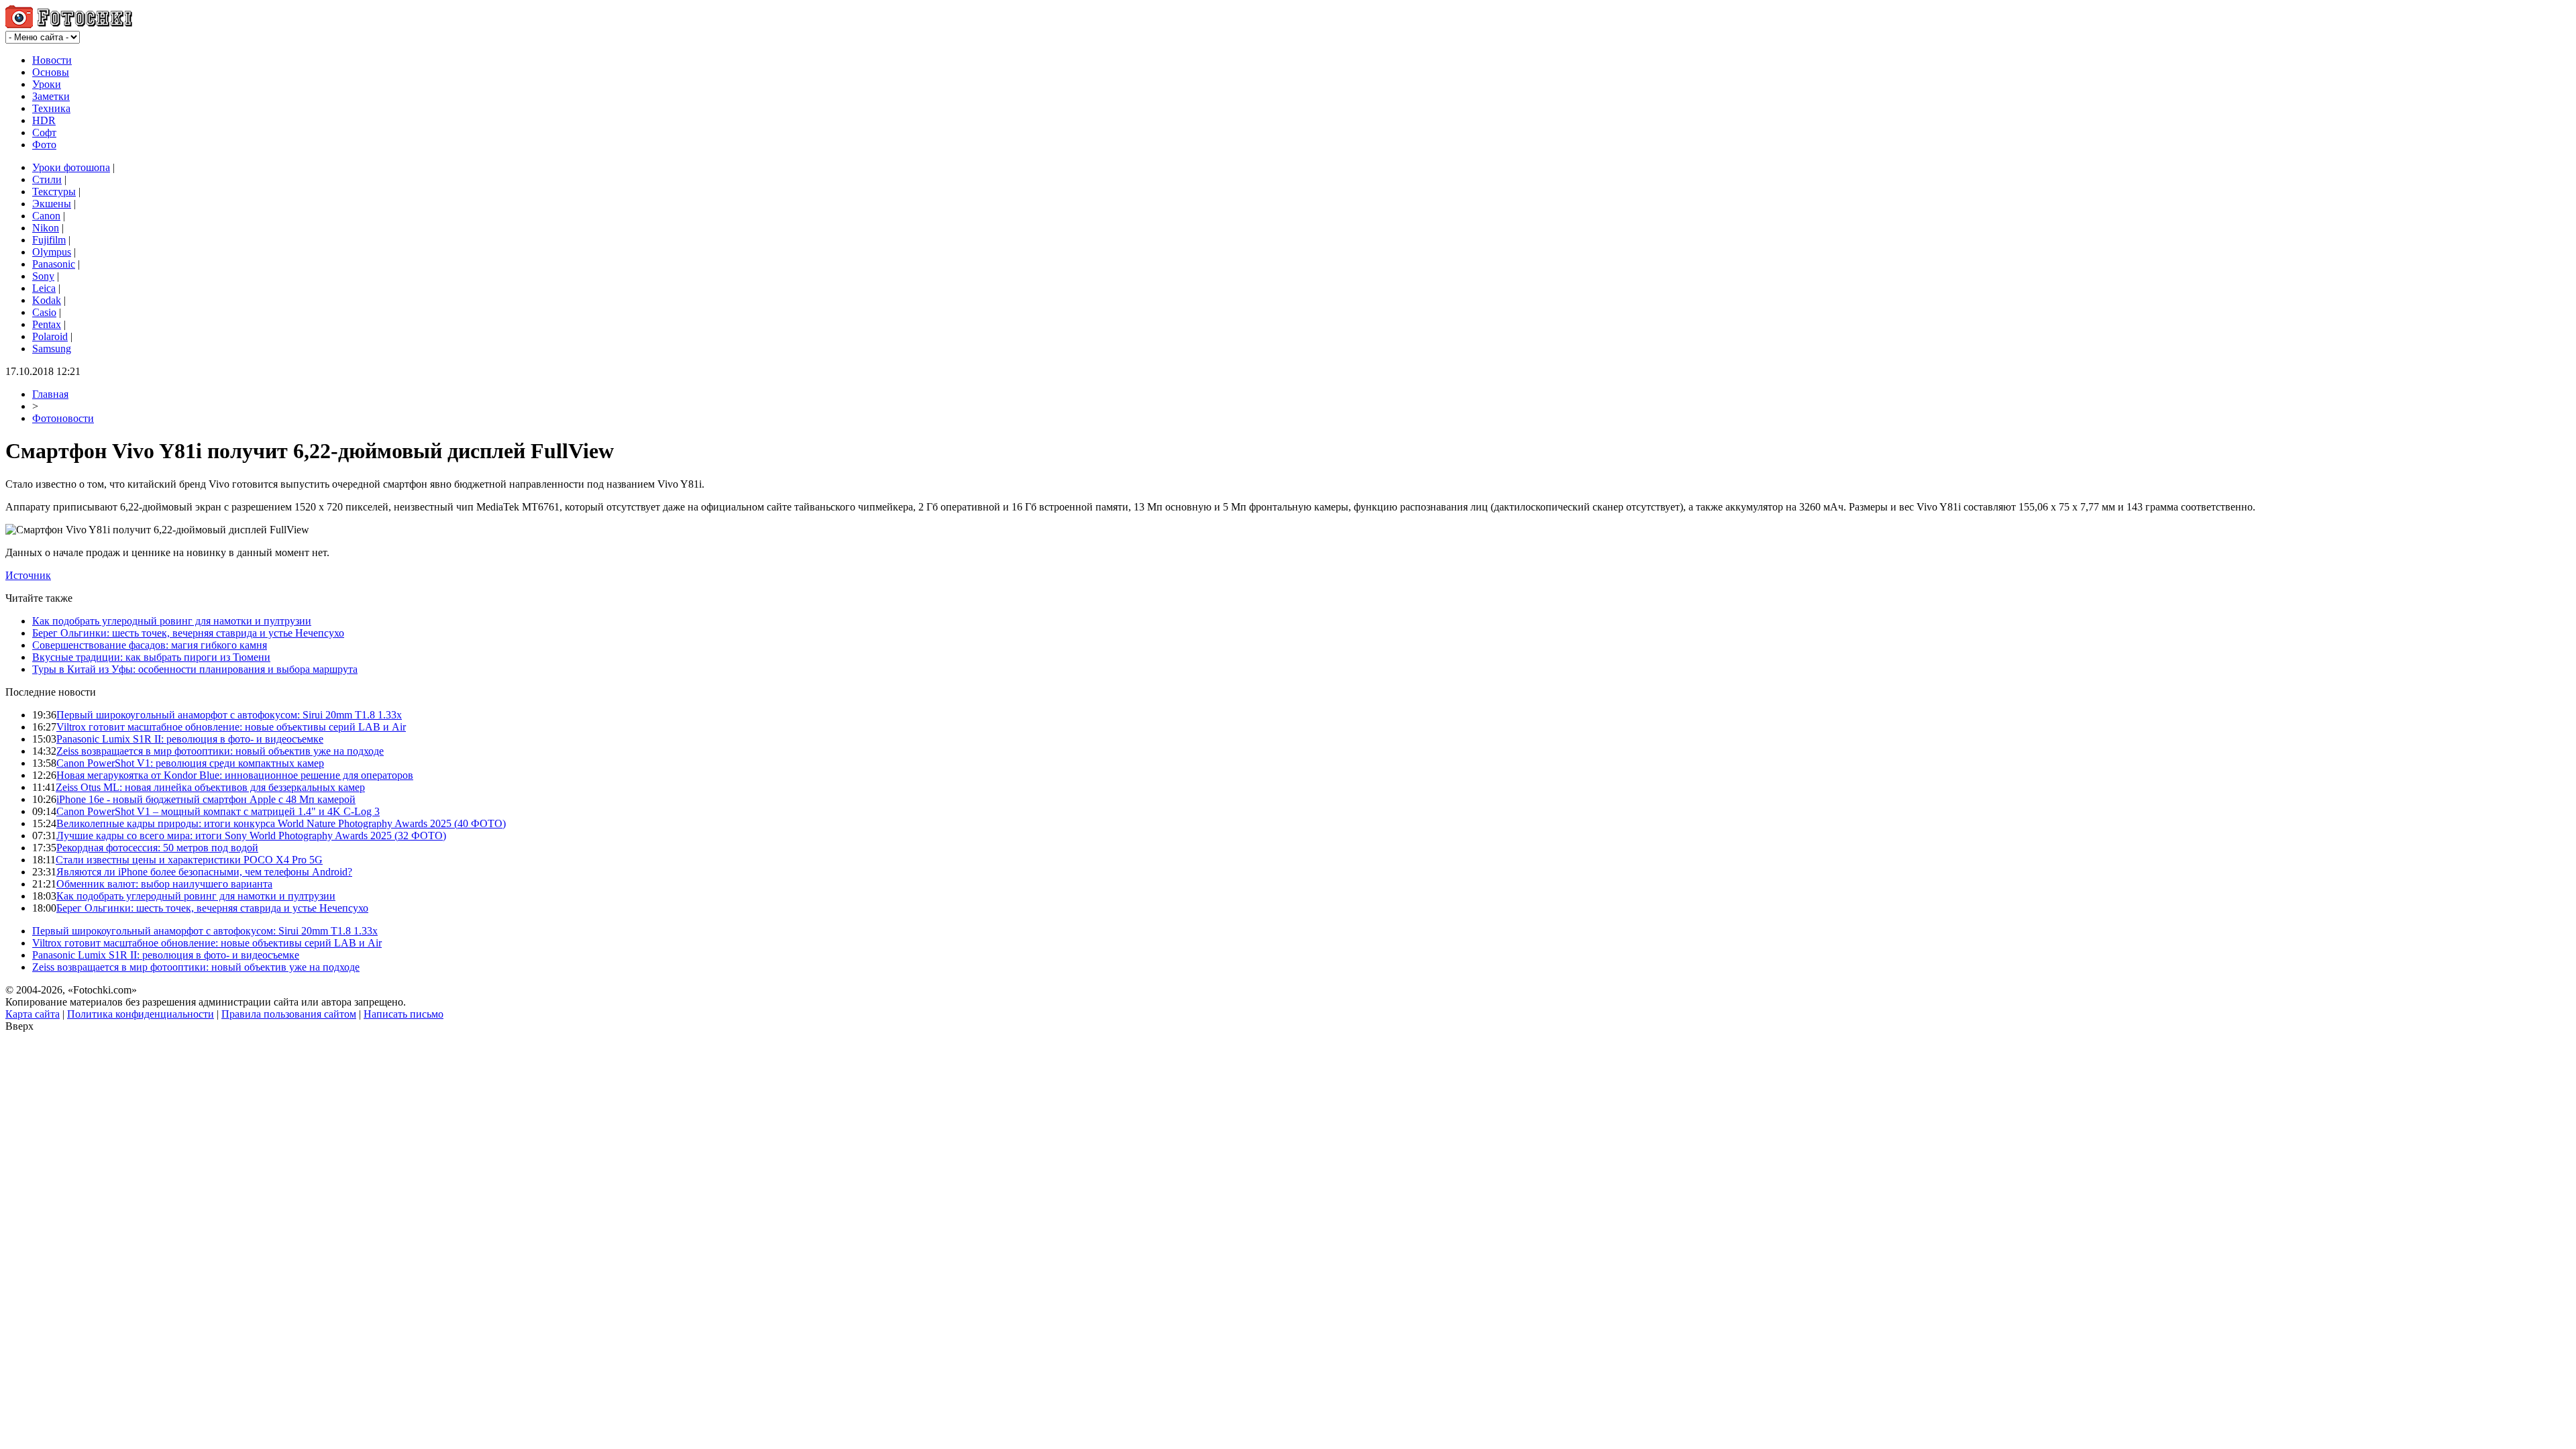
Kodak (47, 300)
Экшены (52, 204)
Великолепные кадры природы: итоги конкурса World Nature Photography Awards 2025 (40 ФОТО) (281, 823)
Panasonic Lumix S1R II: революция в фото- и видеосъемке (190, 739)
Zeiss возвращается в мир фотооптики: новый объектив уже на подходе (220, 751)
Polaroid (50, 336)
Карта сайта (33, 1014)
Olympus (52, 252)
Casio (44, 312)
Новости (52, 60)
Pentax (47, 324)
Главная (50, 394)
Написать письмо (404, 1014)
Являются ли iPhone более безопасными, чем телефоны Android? (204, 872)
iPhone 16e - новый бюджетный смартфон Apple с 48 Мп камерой (206, 799)
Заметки (51, 96)
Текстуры (54, 192)
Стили (47, 179)
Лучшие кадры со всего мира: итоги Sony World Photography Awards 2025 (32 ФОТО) (251, 836)
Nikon (46, 228)
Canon (46, 216)
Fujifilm (49, 240)
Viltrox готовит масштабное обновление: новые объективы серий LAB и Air (231, 727)
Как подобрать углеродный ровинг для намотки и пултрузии (172, 621)
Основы (51, 72)
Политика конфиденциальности (141, 1014)
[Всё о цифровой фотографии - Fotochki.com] (69, 24)
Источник (28, 575)
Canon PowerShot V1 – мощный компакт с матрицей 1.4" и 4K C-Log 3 (218, 811)
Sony (43, 276)
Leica (44, 288)
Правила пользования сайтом (289, 1014)
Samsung (52, 348)
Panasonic (54, 264)
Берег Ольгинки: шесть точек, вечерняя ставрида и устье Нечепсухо (188, 633)
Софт (44, 132)
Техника (51, 108)
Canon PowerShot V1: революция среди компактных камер (190, 763)
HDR (44, 120)
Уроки (47, 84)
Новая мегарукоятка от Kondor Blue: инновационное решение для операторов (235, 775)
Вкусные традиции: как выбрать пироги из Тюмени (151, 657)
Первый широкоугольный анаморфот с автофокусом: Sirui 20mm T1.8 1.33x (229, 715)
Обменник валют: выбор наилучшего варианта (164, 884)
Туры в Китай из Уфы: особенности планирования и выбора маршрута (195, 669)
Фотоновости (63, 418)
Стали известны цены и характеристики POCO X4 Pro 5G (189, 860)
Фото (44, 145)
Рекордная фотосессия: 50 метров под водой (157, 848)
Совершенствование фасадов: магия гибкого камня (150, 645)
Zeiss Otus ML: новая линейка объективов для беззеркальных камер (210, 787)
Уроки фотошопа (71, 167)
